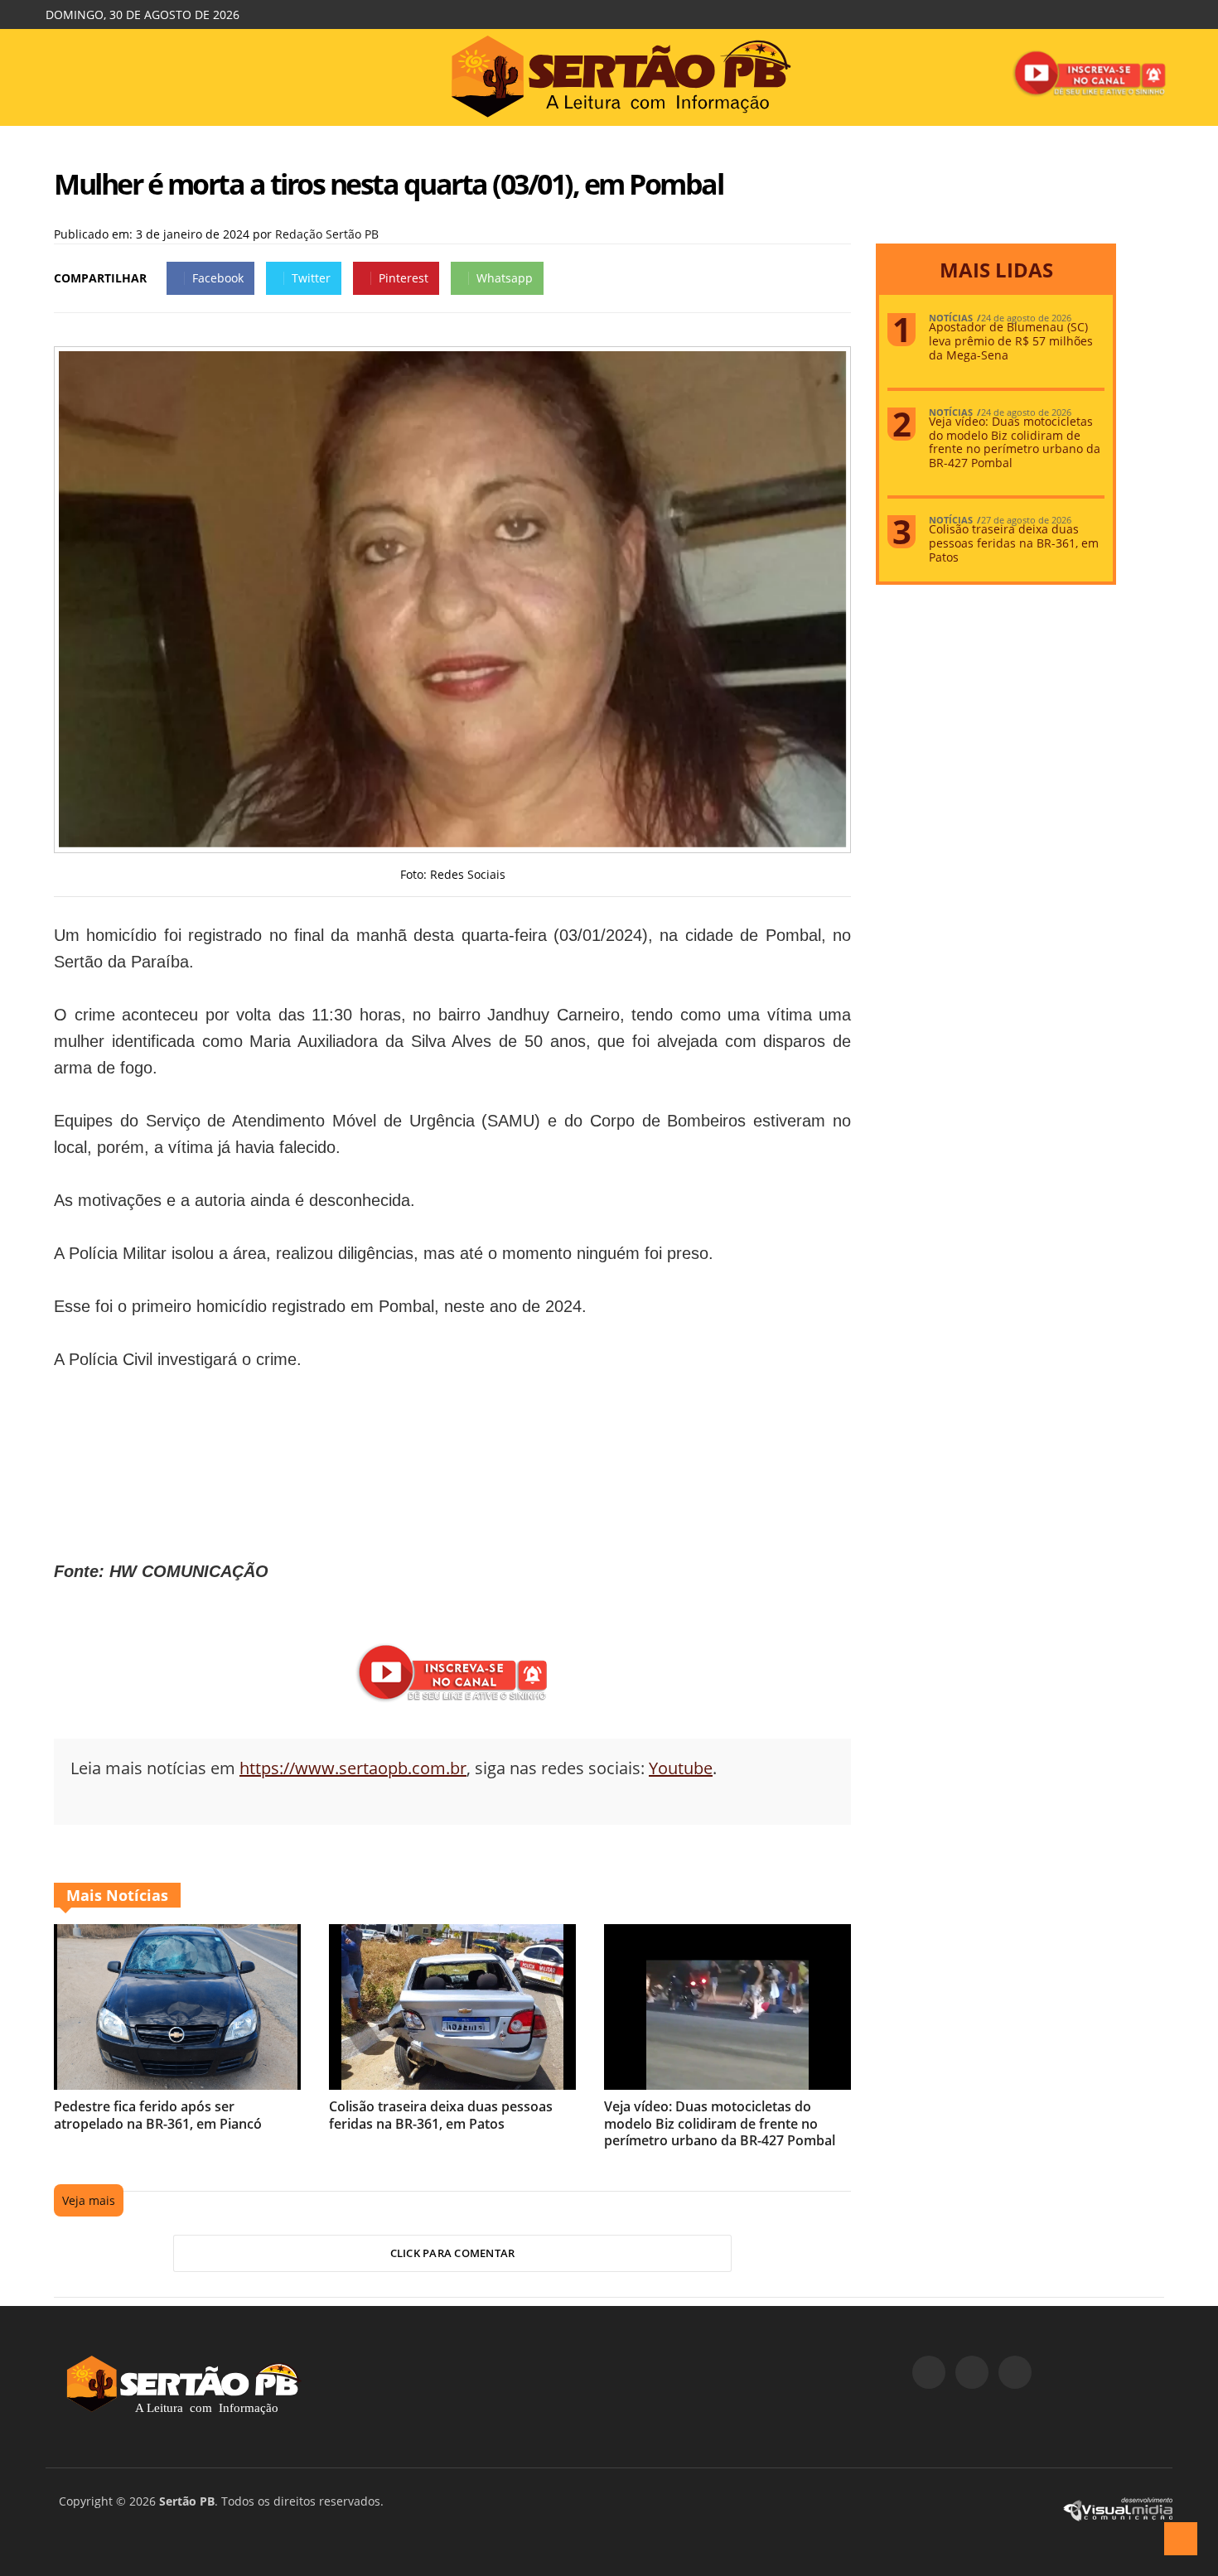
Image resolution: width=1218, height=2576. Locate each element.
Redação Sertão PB (327, 234)
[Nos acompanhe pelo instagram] (972, 2372)
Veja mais (89, 2200)
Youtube (681, 1768)
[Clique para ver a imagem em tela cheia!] (452, 843)
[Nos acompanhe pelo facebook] (929, 2372)
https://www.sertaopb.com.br (353, 1768)
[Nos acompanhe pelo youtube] (1015, 2372)
